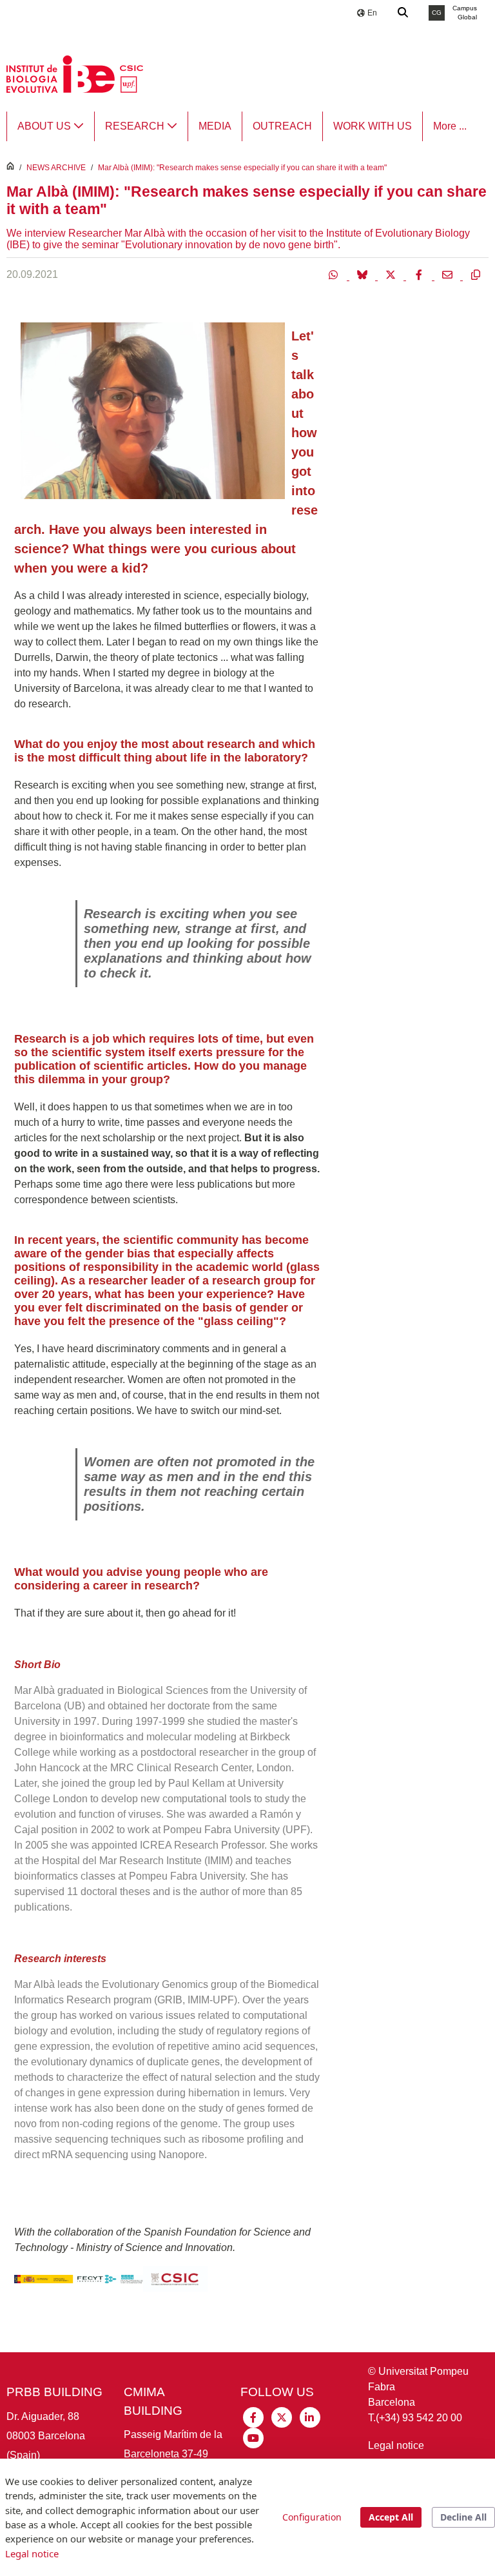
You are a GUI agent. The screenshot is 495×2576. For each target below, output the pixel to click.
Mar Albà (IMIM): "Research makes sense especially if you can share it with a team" (242, 168)
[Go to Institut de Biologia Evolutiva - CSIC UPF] (75, 73)
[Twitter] (392, 274)
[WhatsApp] (335, 274)
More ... (450, 126)
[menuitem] (51, 126)
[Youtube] (253, 2437)
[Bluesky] (364, 274)
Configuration (312, 2517)
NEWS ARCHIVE (56, 168)
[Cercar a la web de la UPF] (403, 13)
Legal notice (396, 2445)
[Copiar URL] (476, 274)
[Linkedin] (310, 2416)
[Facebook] (420, 274)
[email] (449, 274)
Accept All (391, 2517)
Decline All (463, 2517)
